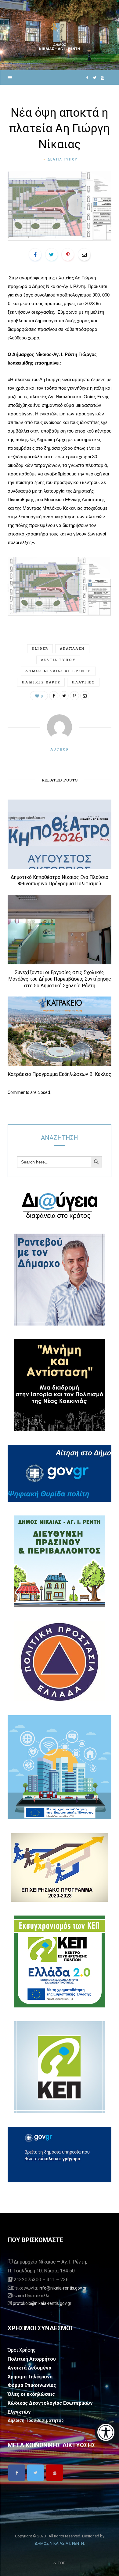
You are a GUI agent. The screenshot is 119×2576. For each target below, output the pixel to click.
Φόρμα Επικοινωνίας (32, 2385)
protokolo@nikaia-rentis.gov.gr (42, 2303)
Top (61, 2563)
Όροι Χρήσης (22, 2350)
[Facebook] (17, 2473)
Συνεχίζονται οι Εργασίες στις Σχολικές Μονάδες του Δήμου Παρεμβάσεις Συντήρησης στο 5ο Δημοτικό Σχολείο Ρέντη (60, 979)
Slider (40, 648)
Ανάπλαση (72, 648)
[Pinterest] (68, 255)
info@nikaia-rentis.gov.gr (63, 2288)
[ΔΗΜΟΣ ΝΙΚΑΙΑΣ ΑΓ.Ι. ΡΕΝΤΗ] (60, 35)
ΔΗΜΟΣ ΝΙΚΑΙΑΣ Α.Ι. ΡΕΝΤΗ (59, 2543)
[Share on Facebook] (35, 255)
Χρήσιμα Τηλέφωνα (30, 2377)
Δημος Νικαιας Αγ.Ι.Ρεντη (58, 671)
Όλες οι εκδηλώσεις (31, 2394)
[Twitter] (36, 2473)
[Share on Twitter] (52, 255)
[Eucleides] (107, 2433)
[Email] (84, 255)
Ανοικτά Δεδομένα (29, 2368)
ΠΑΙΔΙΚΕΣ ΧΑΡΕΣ (41, 682)
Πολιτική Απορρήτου (32, 2359)
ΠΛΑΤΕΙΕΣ (83, 682)
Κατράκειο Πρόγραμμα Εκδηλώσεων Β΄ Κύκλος (60, 1074)
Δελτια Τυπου (63, 159)
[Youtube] (54, 2473)
